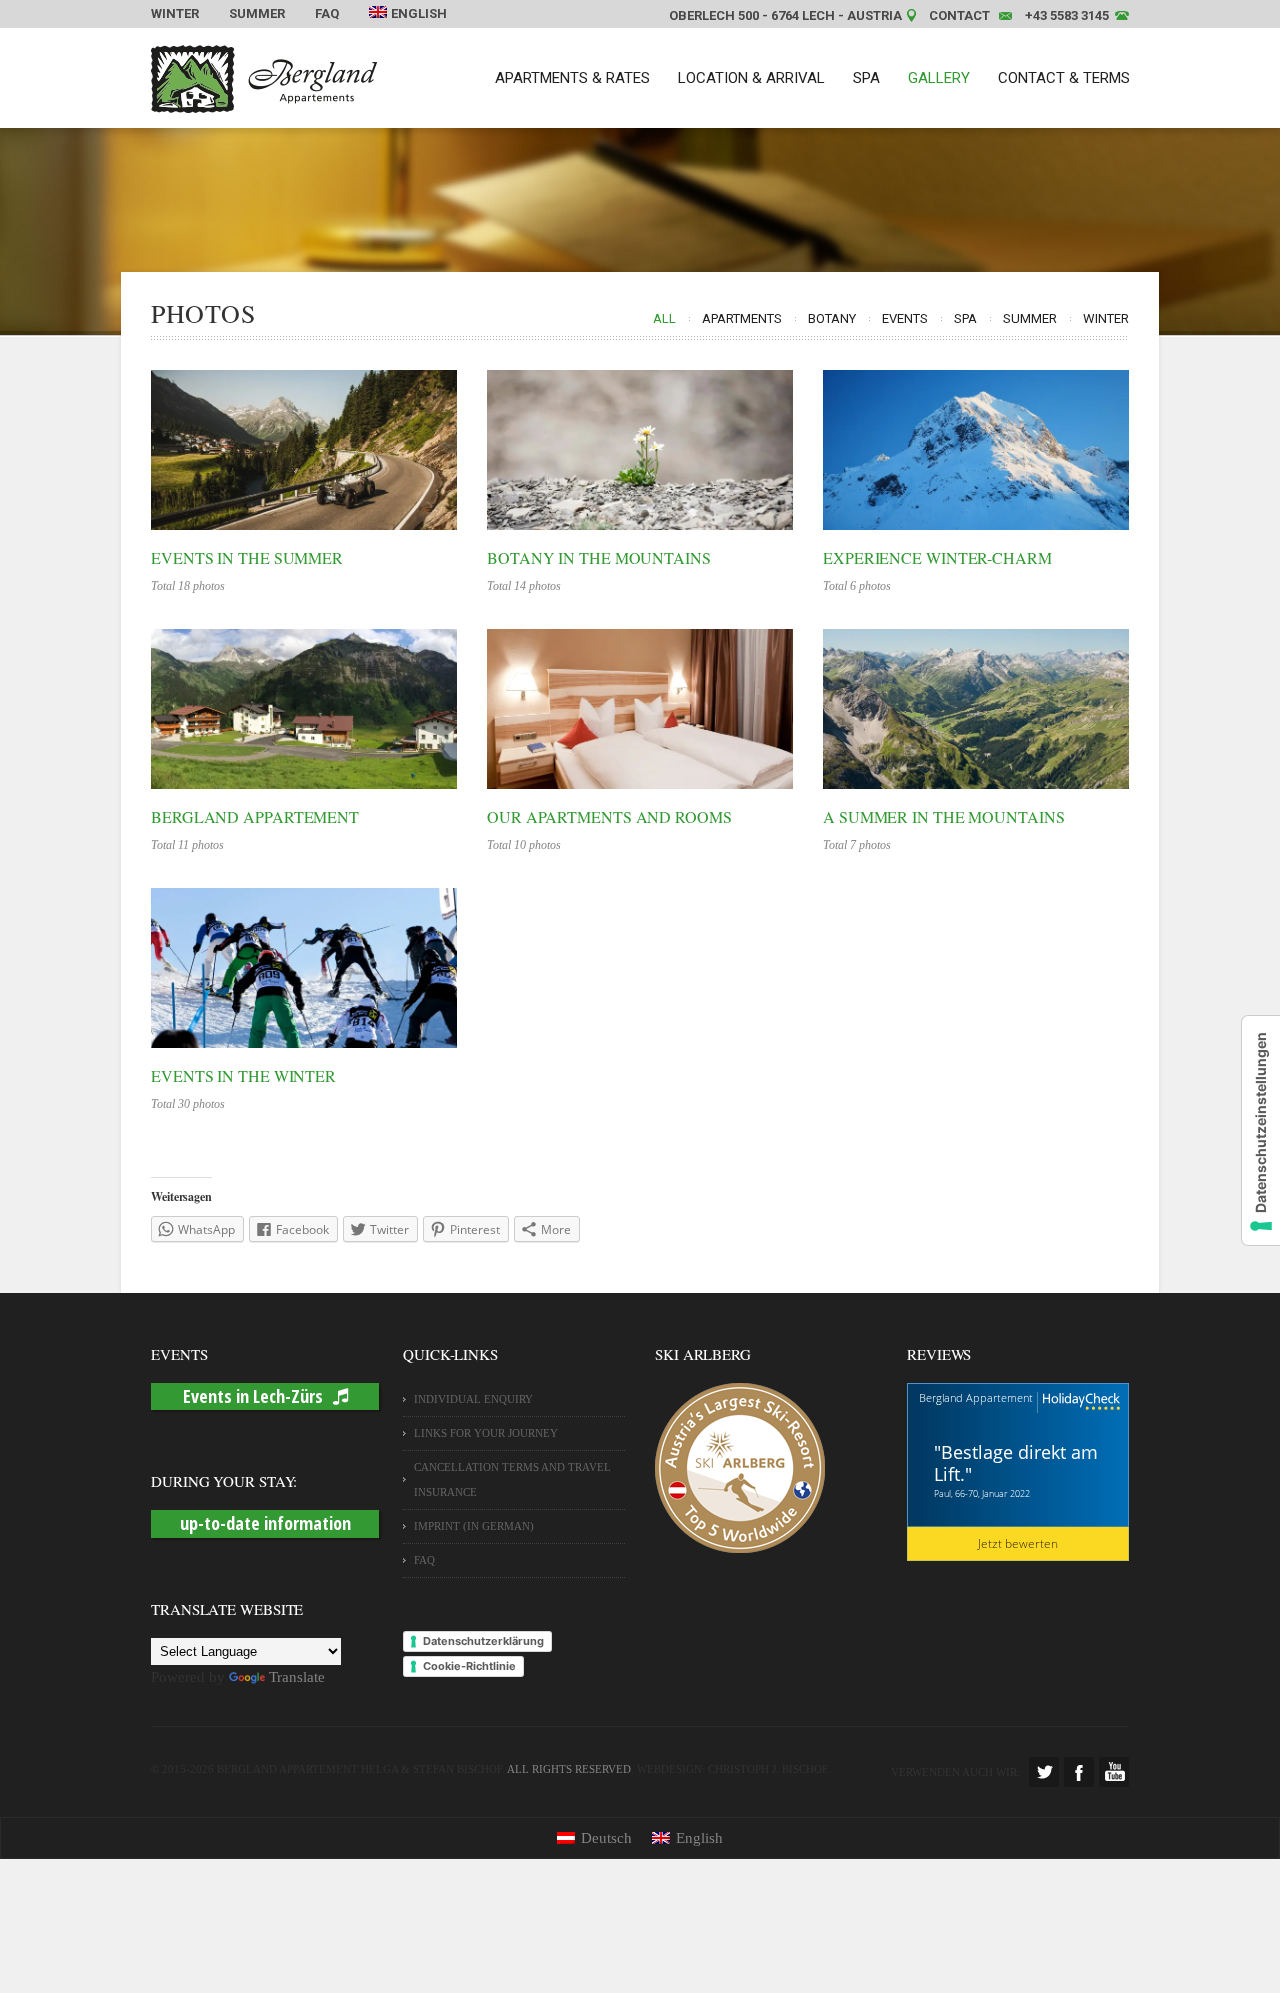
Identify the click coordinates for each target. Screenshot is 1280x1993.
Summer (257, 13)
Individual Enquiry (473, 1399)
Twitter (1044, 1772)
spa (965, 318)
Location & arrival (751, 78)
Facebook (1079, 1772)
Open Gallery (304, 450)
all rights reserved (569, 1769)
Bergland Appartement (976, 1397)
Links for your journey (486, 1433)
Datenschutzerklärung (483, 1641)
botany (832, 318)
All (664, 318)
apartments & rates (572, 78)
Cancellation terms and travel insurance (512, 1479)
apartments (742, 318)
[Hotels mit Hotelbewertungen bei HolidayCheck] (1079, 1402)
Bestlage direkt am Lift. (1016, 1463)
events (905, 318)
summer (1030, 318)
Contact (959, 15)
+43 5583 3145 (1067, 15)
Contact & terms (1064, 78)
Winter (175, 13)
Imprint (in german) (474, 1526)
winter (1106, 318)
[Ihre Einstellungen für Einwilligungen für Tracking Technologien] (1261, 1130)
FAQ (327, 13)
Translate (297, 1677)
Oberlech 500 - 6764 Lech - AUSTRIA (785, 15)
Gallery (939, 78)
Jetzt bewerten (1018, 1543)
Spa (866, 78)
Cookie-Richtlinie (469, 1666)
